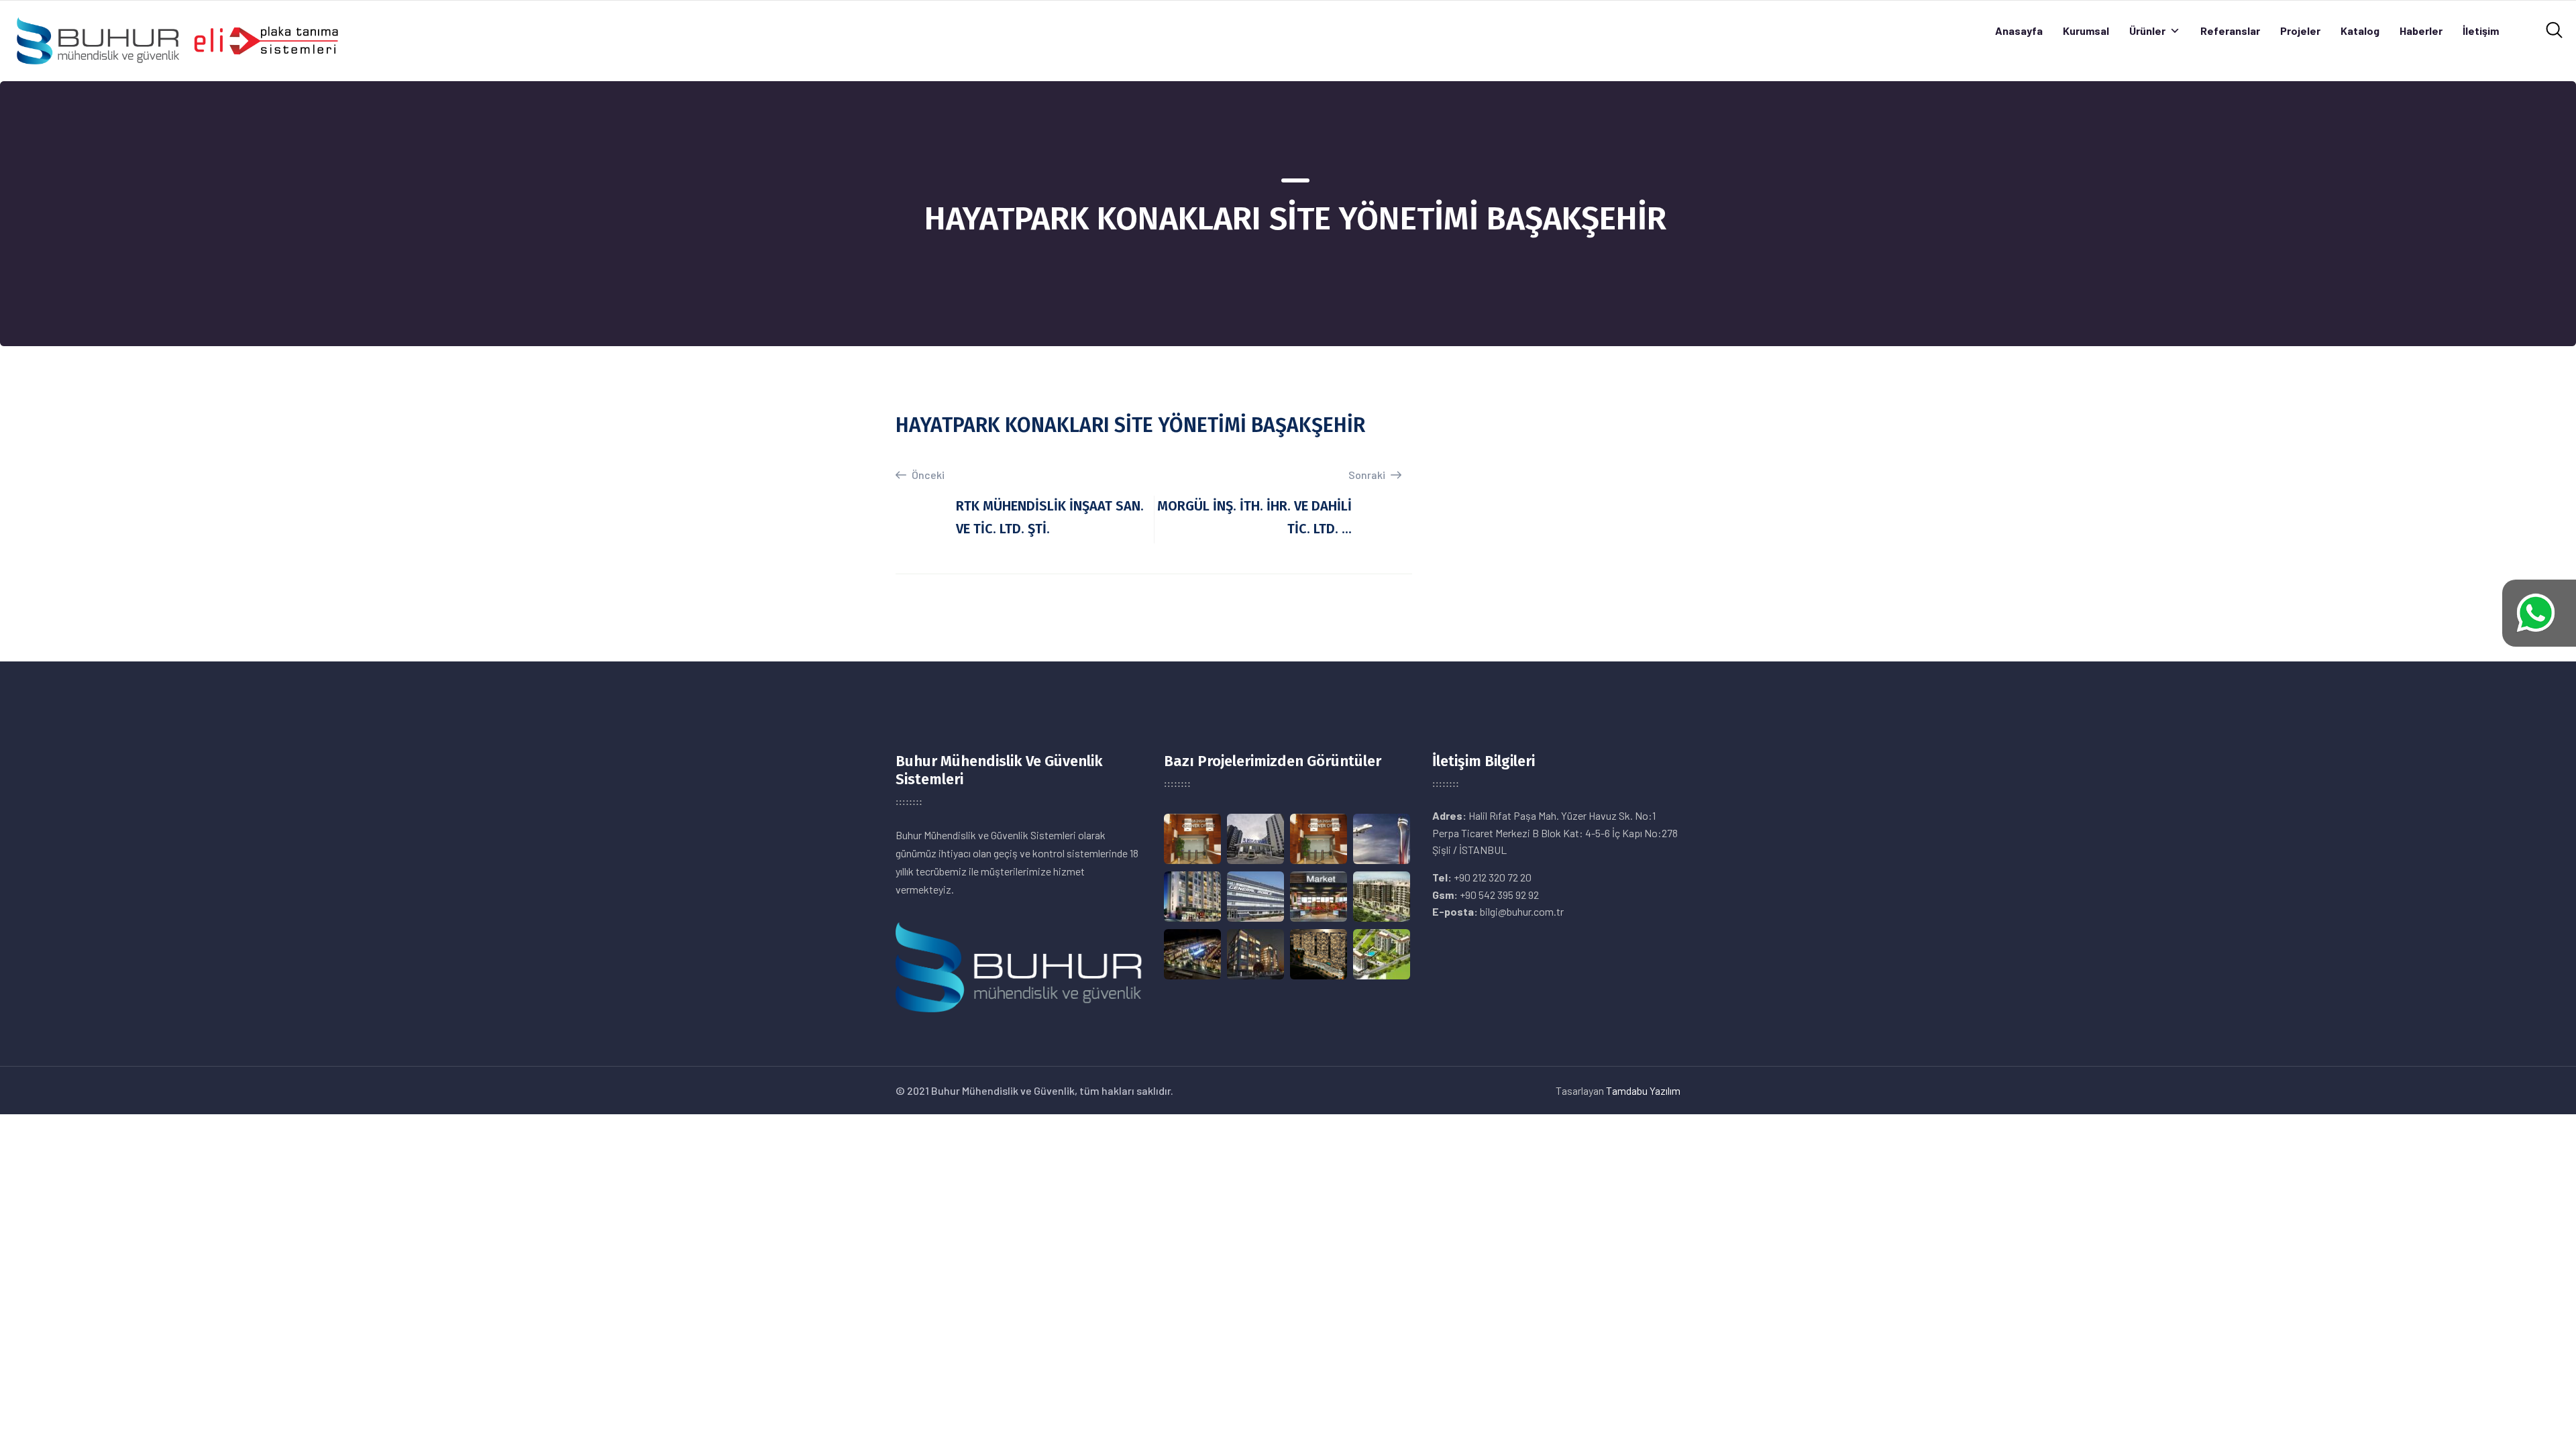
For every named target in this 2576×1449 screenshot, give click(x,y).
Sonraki (1368, 475)
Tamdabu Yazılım (1643, 1090)
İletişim (2481, 31)
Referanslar (2230, 31)
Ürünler (2147, 31)
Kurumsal (2086, 31)
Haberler (2421, 31)
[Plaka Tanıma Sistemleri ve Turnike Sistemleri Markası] (177, 39)
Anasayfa (2019, 31)
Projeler (2300, 31)
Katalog (2360, 31)
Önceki (927, 475)
